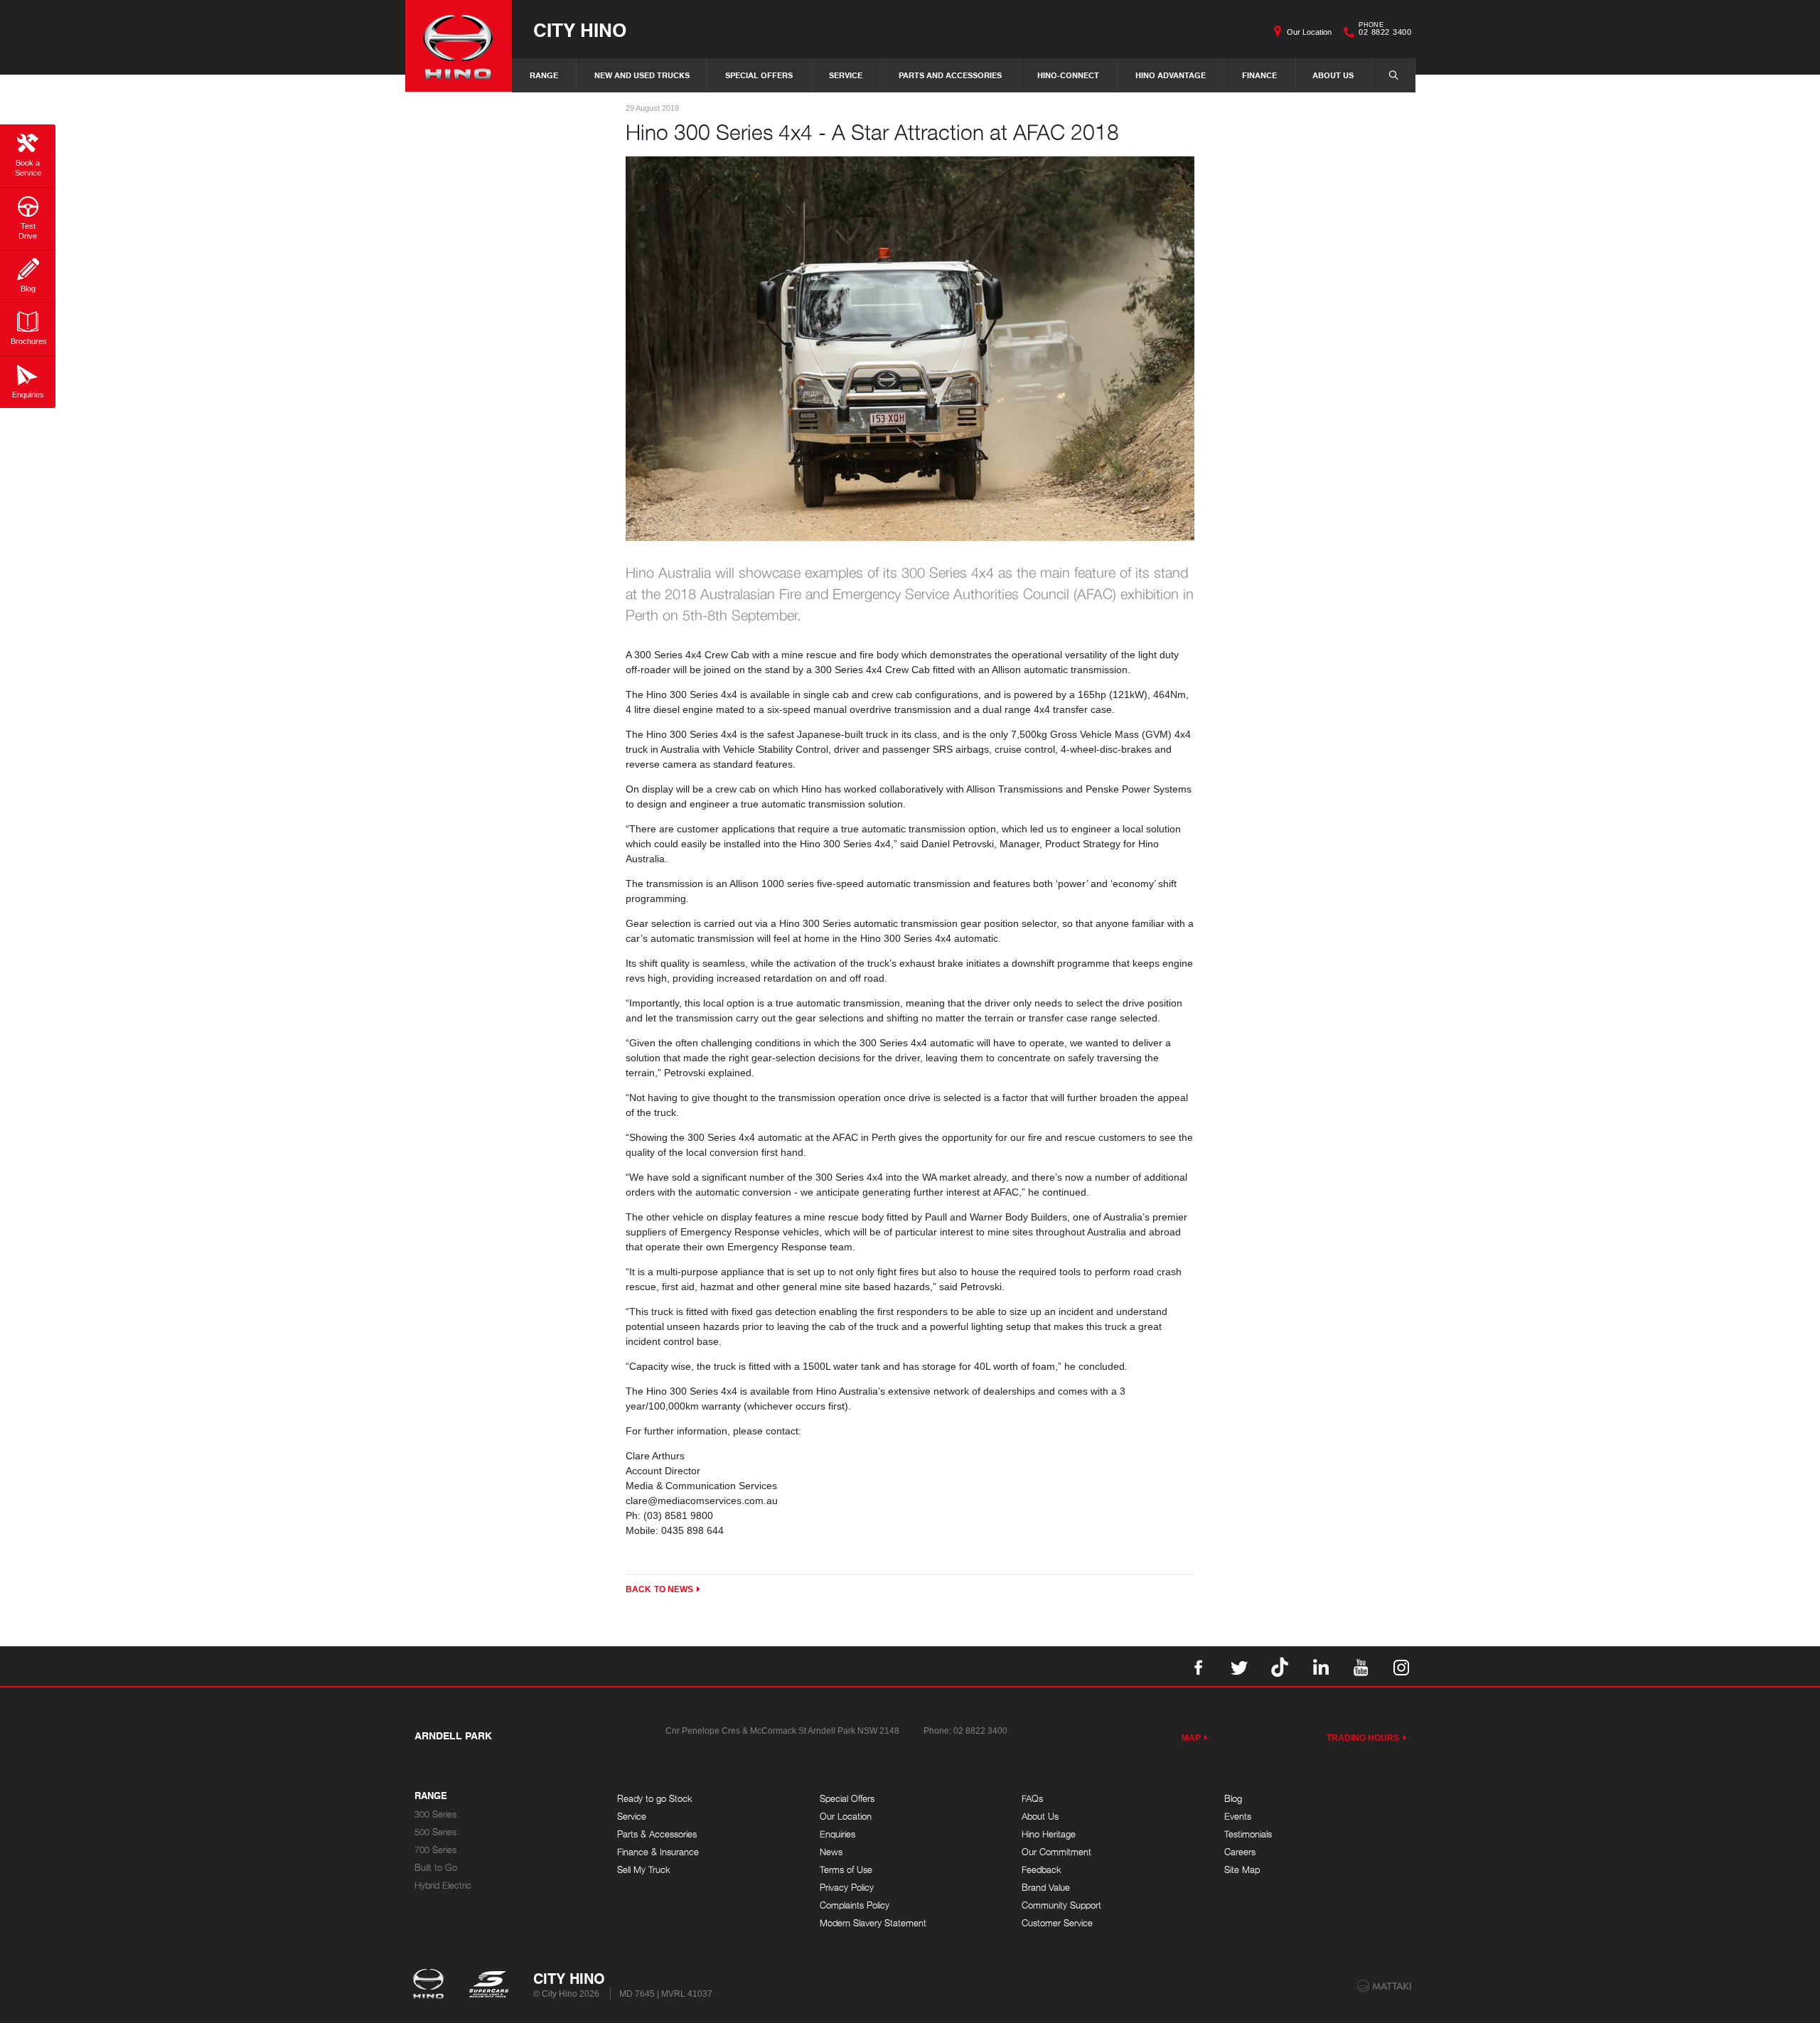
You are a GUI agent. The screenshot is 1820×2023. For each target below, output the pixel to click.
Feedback (1042, 1870)
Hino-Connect (1068, 75)
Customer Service (1057, 1923)
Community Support (1061, 1905)
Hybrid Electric (443, 1885)
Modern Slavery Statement (873, 1923)
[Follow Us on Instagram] (1401, 1666)
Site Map (1242, 1870)
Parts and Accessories (950, 75)
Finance (1259, 75)
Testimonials (1248, 1834)
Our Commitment (1056, 1852)
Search (1393, 75)
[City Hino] (459, 46)
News (831, 1852)
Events (1238, 1817)
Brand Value (1046, 1888)
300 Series (435, 1814)
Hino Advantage (1171, 75)
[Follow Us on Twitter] (1239, 1666)
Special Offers (759, 75)
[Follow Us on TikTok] (1280, 1666)
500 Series (435, 1832)
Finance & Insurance (658, 1852)
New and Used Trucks (642, 75)
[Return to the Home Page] (431, 1985)
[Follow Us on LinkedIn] (1320, 1666)
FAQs (1032, 1799)
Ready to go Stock (655, 1799)
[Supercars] (488, 1985)
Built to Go (436, 1868)
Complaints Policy (855, 1905)
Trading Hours (1363, 1738)
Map (1191, 1738)
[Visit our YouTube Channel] (1361, 1666)
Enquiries (837, 1834)
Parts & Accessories (657, 1834)
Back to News (659, 1589)
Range (544, 75)
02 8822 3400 (1385, 31)
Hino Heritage (1049, 1834)
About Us (1333, 75)
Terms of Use (846, 1870)
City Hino (580, 29)
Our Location (1309, 32)
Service (846, 75)
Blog (1233, 1799)
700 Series (435, 1850)
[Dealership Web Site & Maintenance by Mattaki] (1384, 1986)
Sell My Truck (644, 1870)
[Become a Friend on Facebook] (1199, 1666)
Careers (1240, 1852)
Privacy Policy (847, 1888)
